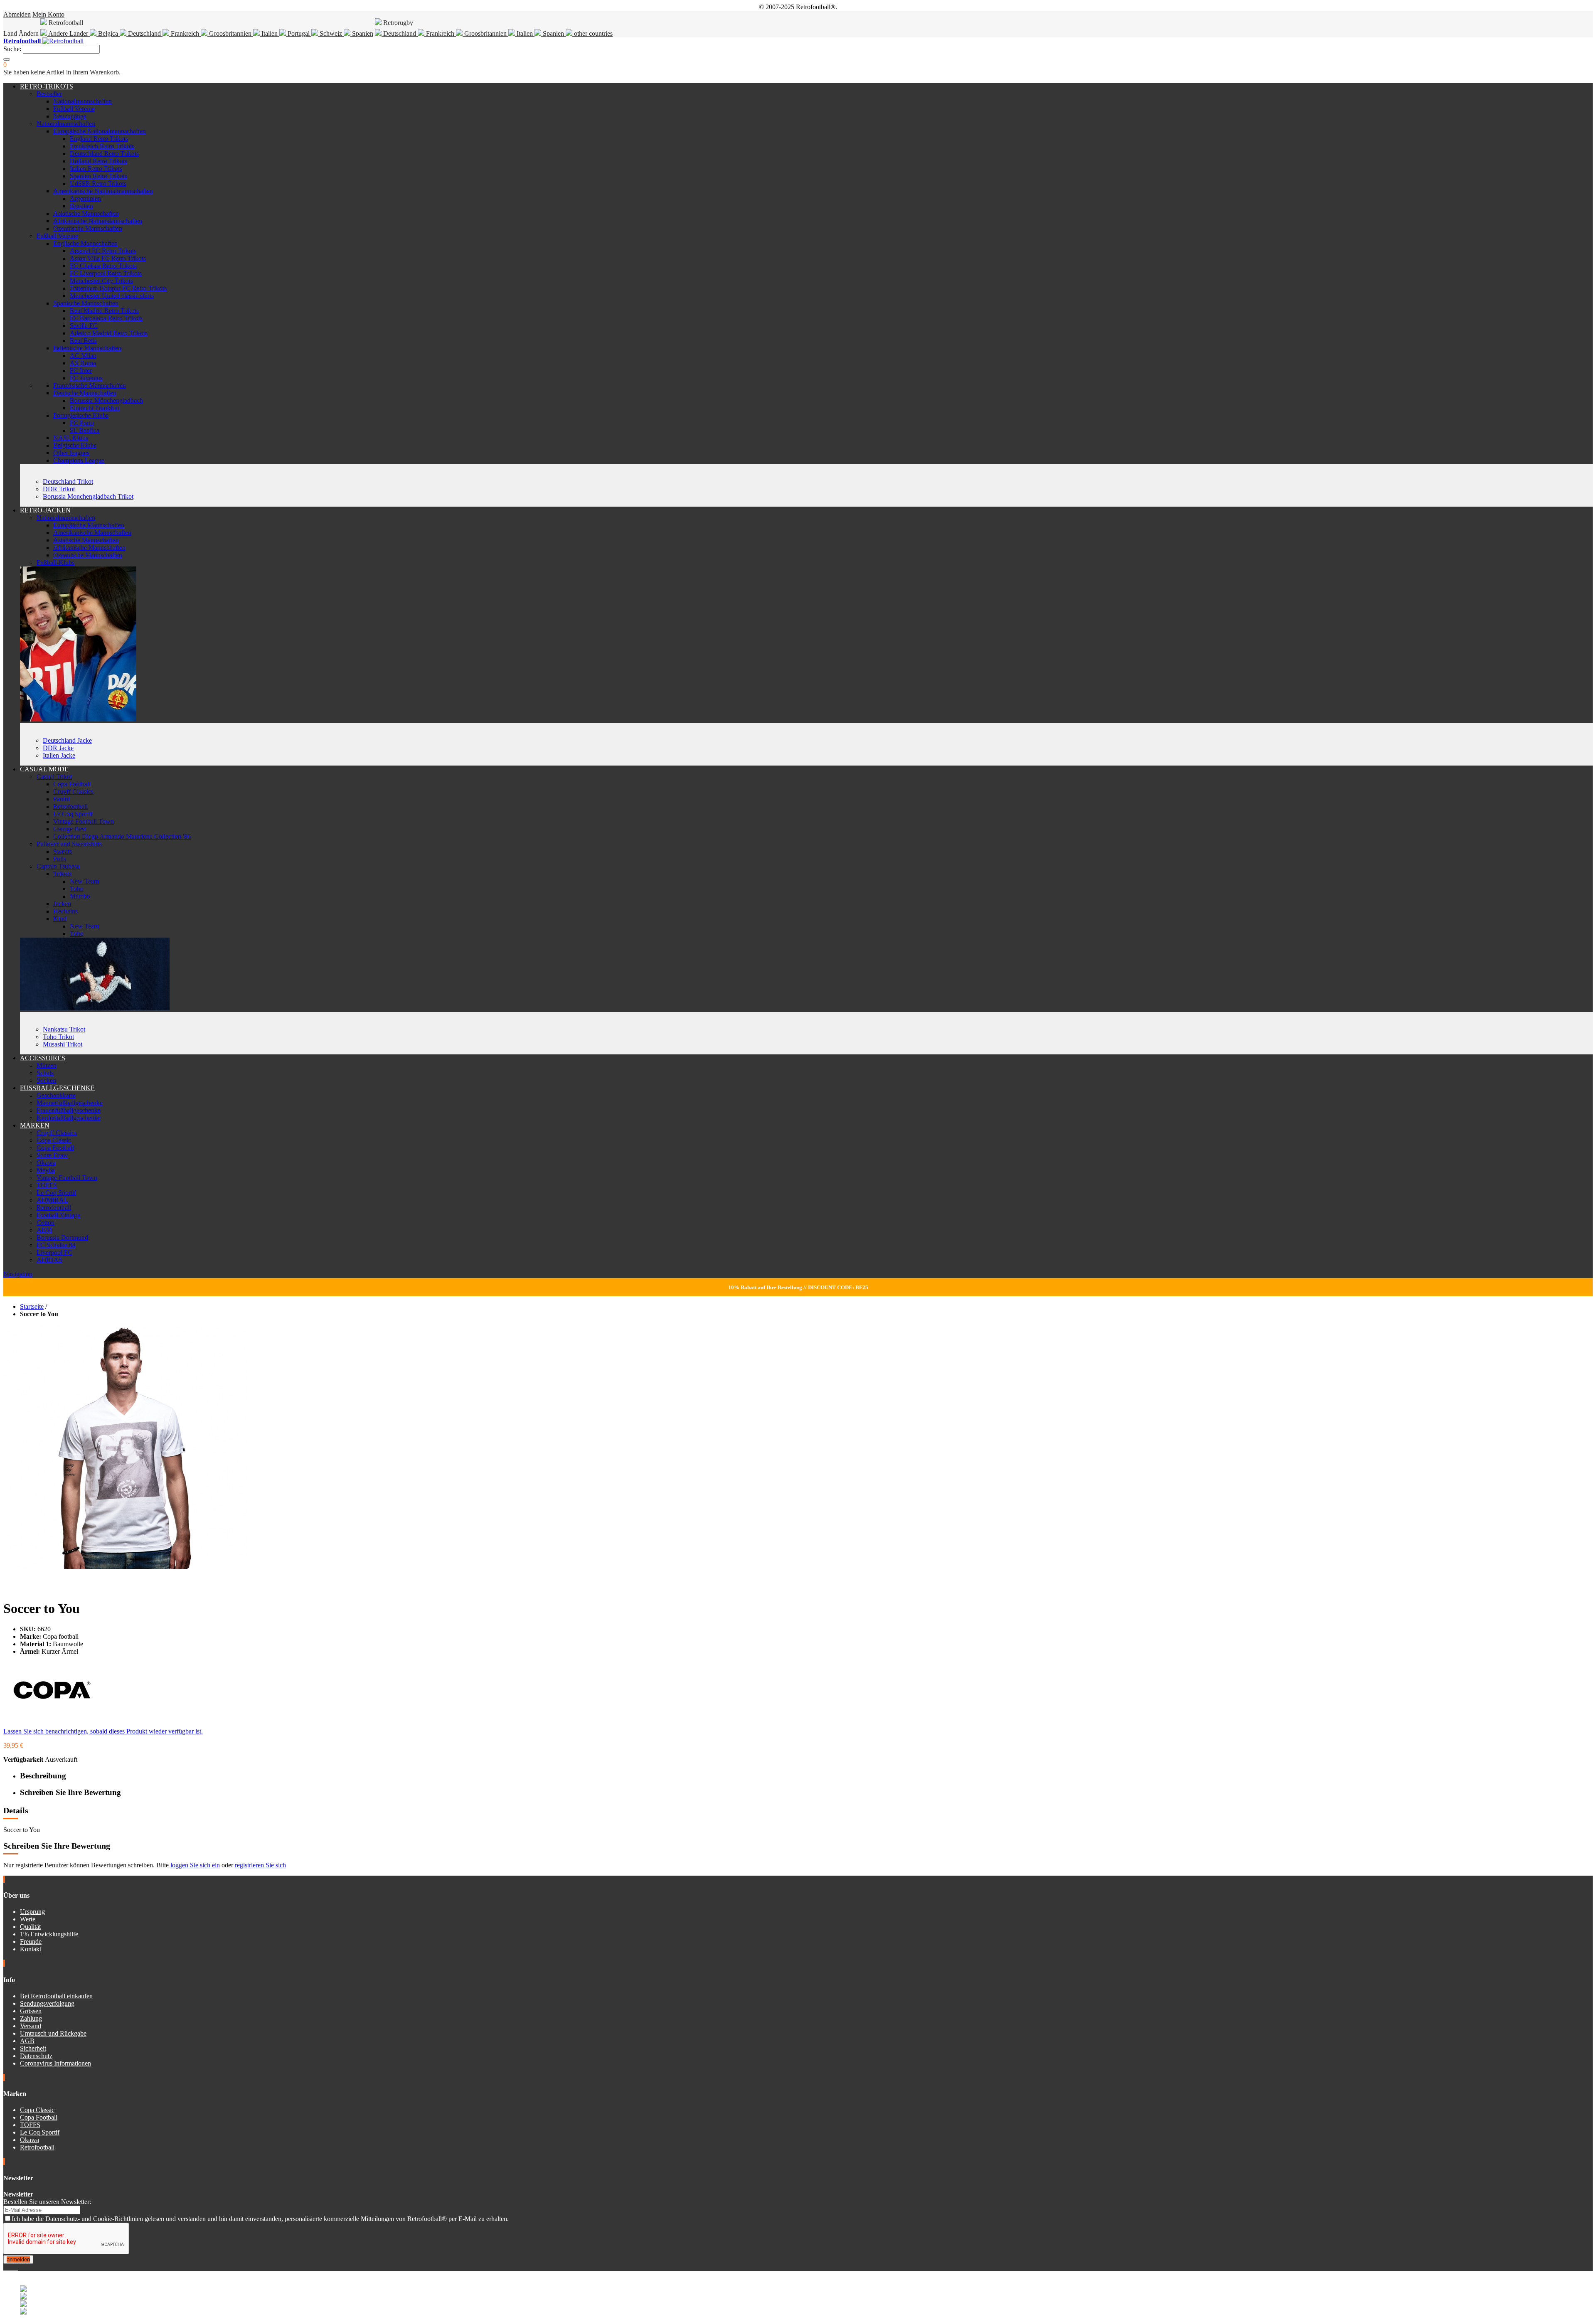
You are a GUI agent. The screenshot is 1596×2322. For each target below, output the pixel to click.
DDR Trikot (59, 489)
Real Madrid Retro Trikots (104, 311)
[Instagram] (12, 2267)
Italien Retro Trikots (96, 169)
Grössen (31, 2011)
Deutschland (144, 33)
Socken (46, 1080)
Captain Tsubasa (58, 866)
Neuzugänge (70, 116)
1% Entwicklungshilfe (49, 1934)
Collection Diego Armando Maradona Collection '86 (122, 836)
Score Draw (52, 1155)
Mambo (80, 896)
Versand (31, 2026)
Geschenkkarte (56, 1095)
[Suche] (7, 59)
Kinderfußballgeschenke (69, 1118)
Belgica (108, 33)
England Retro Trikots (99, 139)
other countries (592, 33)
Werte (28, 1919)
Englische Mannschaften (85, 243)
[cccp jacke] (78, 719)
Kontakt (31, 1949)
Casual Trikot (54, 777)
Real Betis (83, 341)
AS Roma (83, 363)
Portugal (299, 33)
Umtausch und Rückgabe (53, 2033)
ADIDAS (49, 1260)
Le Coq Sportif (73, 814)
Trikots (62, 874)
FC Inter (81, 371)
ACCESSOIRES (43, 1058)
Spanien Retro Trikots (99, 176)
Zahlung (31, 2018)
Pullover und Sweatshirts (69, 844)
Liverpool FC (54, 1252)
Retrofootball (70, 806)
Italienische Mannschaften (87, 348)
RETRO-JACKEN (45, 510)
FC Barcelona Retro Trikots (106, 318)
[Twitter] (8, 2267)
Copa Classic (54, 1140)
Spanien (362, 33)
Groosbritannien (230, 33)
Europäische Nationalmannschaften (100, 131)
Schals (45, 1073)
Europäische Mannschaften (89, 525)
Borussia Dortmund (62, 1237)
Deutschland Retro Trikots (104, 154)
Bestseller (49, 94)
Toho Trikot (58, 1037)
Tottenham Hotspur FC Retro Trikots (118, 288)
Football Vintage (58, 1215)
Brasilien (81, 206)
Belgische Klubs (75, 445)
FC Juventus (86, 378)
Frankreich (185, 33)
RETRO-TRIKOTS (47, 86)
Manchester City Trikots (101, 281)
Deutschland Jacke (67, 740)
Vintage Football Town (84, 821)
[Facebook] (5, 2267)
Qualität (30, 1927)
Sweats (63, 851)
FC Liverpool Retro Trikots (106, 273)
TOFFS (47, 1185)
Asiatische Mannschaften (86, 213)
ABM (44, 1230)
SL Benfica (85, 430)
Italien (270, 33)
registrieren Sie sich (260, 1865)
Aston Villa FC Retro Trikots (108, 258)
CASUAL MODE (44, 769)
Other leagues (71, 453)
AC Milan (83, 356)
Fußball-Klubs (55, 563)
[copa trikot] (95, 1008)
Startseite (32, 1306)
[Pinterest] (17, 2267)
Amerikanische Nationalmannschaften (103, 191)
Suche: (12, 49)
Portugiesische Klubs (81, 415)
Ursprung (32, 1912)
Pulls (60, 859)
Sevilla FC (84, 326)
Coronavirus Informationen (55, 2063)
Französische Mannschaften (90, 385)
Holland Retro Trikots (99, 161)
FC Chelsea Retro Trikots (103, 266)
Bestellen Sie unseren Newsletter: (47, 2202)
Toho (77, 889)
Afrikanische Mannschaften (89, 548)
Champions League (79, 460)
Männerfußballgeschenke (70, 1103)
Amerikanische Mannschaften (92, 533)
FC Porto (82, 423)
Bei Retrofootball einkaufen (56, 1996)
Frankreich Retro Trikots (102, 146)
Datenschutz (36, 2056)
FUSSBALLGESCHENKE (57, 1088)
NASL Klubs (71, 438)
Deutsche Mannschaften (85, 393)
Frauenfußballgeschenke (69, 1110)
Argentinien (85, 198)
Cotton (46, 1223)
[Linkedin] (15, 2267)
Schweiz (331, 33)
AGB (27, 2041)
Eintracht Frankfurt (95, 408)
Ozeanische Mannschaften (88, 228)
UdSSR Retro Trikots (98, 183)
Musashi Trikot (63, 1044)
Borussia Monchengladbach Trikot (88, 496)
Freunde (31, 1942)
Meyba (46, 1170)
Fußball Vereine (74, 109)
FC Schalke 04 (56, 1245)
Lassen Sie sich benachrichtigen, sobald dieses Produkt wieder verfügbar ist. (103, 1731)
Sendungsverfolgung (47, 2003)
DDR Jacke (58, 748)
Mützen (47, 1065)
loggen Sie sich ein (195, 1865)
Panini (62, 799)
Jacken (62, 904)
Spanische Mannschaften (86, 303)
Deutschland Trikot (68, 481)
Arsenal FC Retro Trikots (103, 251)
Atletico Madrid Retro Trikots (109, 333)
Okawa (46, 1163)
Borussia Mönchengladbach (106, 400)
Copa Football (72, 784)
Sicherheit (33, 2048)
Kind (60, 919)
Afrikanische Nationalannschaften (98, 221)
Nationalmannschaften (83, 101)
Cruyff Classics (73, 792)
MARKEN (35, 1125)
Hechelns (65, 911)
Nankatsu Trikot (64, 1029)
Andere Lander (68, 33)
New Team (84, 881)
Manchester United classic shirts (112, 296)
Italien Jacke (59, 755)
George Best (70, 829)
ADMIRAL (52, 1200)
